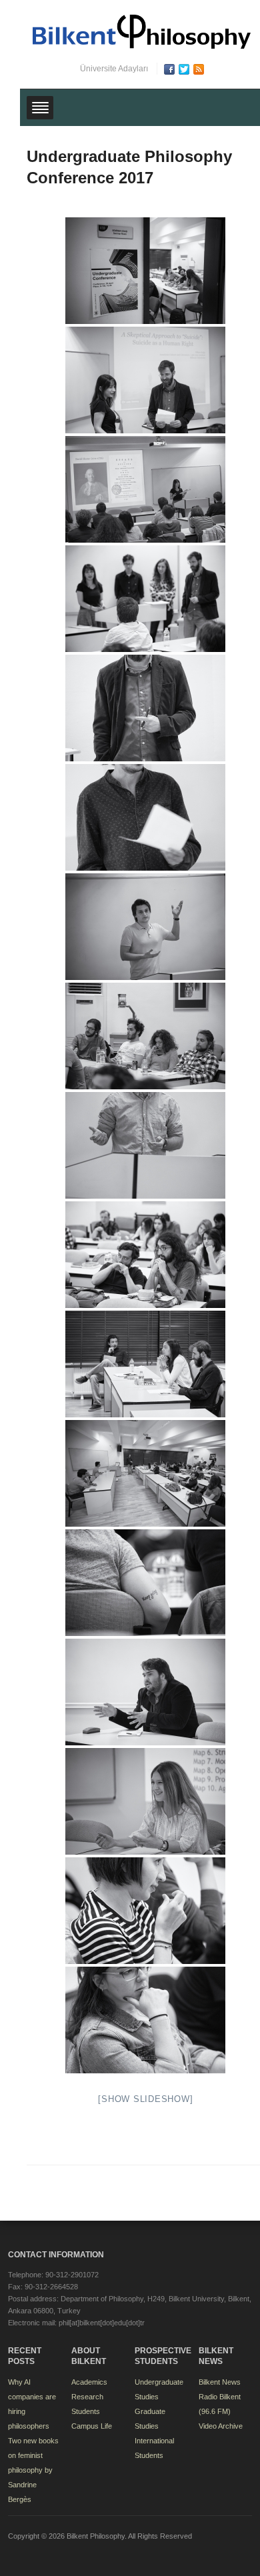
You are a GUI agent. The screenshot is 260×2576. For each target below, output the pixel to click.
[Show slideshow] (145, 2099)
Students (86, 2411)
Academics (89, 2382)
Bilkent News (220, 2382)
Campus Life (92, 2426)
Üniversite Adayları (114, 69)
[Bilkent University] (142, 31)
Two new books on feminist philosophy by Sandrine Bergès (33, 2470)
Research (87, 2397)
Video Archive (221, 2426)
